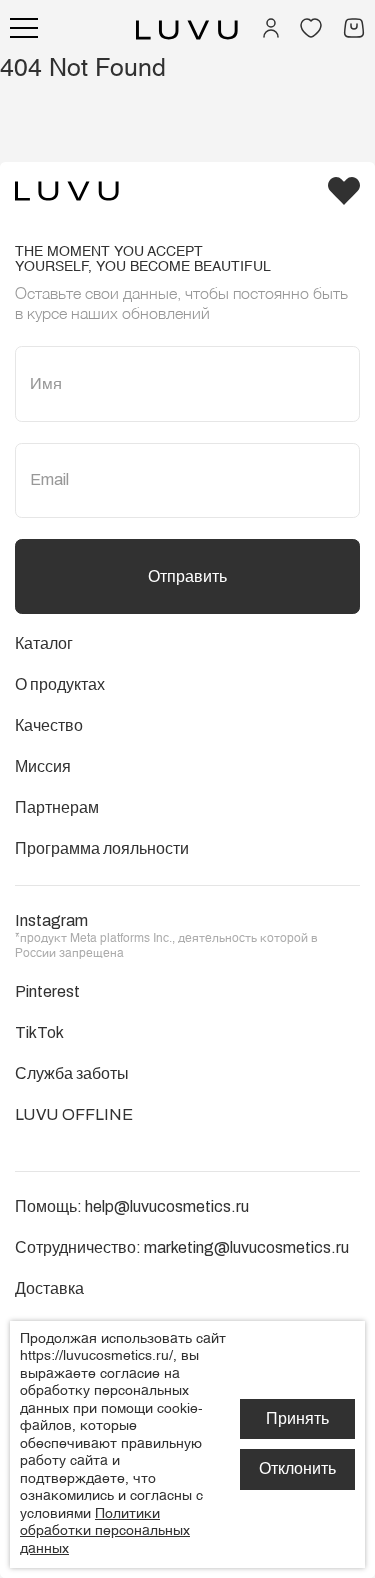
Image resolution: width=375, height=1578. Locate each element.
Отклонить (297, 1468)
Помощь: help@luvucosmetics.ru (132, 1206)
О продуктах (60, 684)
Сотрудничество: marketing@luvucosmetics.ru (182, 1247)
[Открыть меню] (24, 28)
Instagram (51, 920)
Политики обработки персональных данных (105, 1531)
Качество (49, 725)
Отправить (187, 576)
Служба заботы (72, 1073)
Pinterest (47, 991)
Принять (297, 1418)
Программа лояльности (102, 848)
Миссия (43, 766)
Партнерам (57, 807)
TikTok (39, 1032)
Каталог (44, 643)
